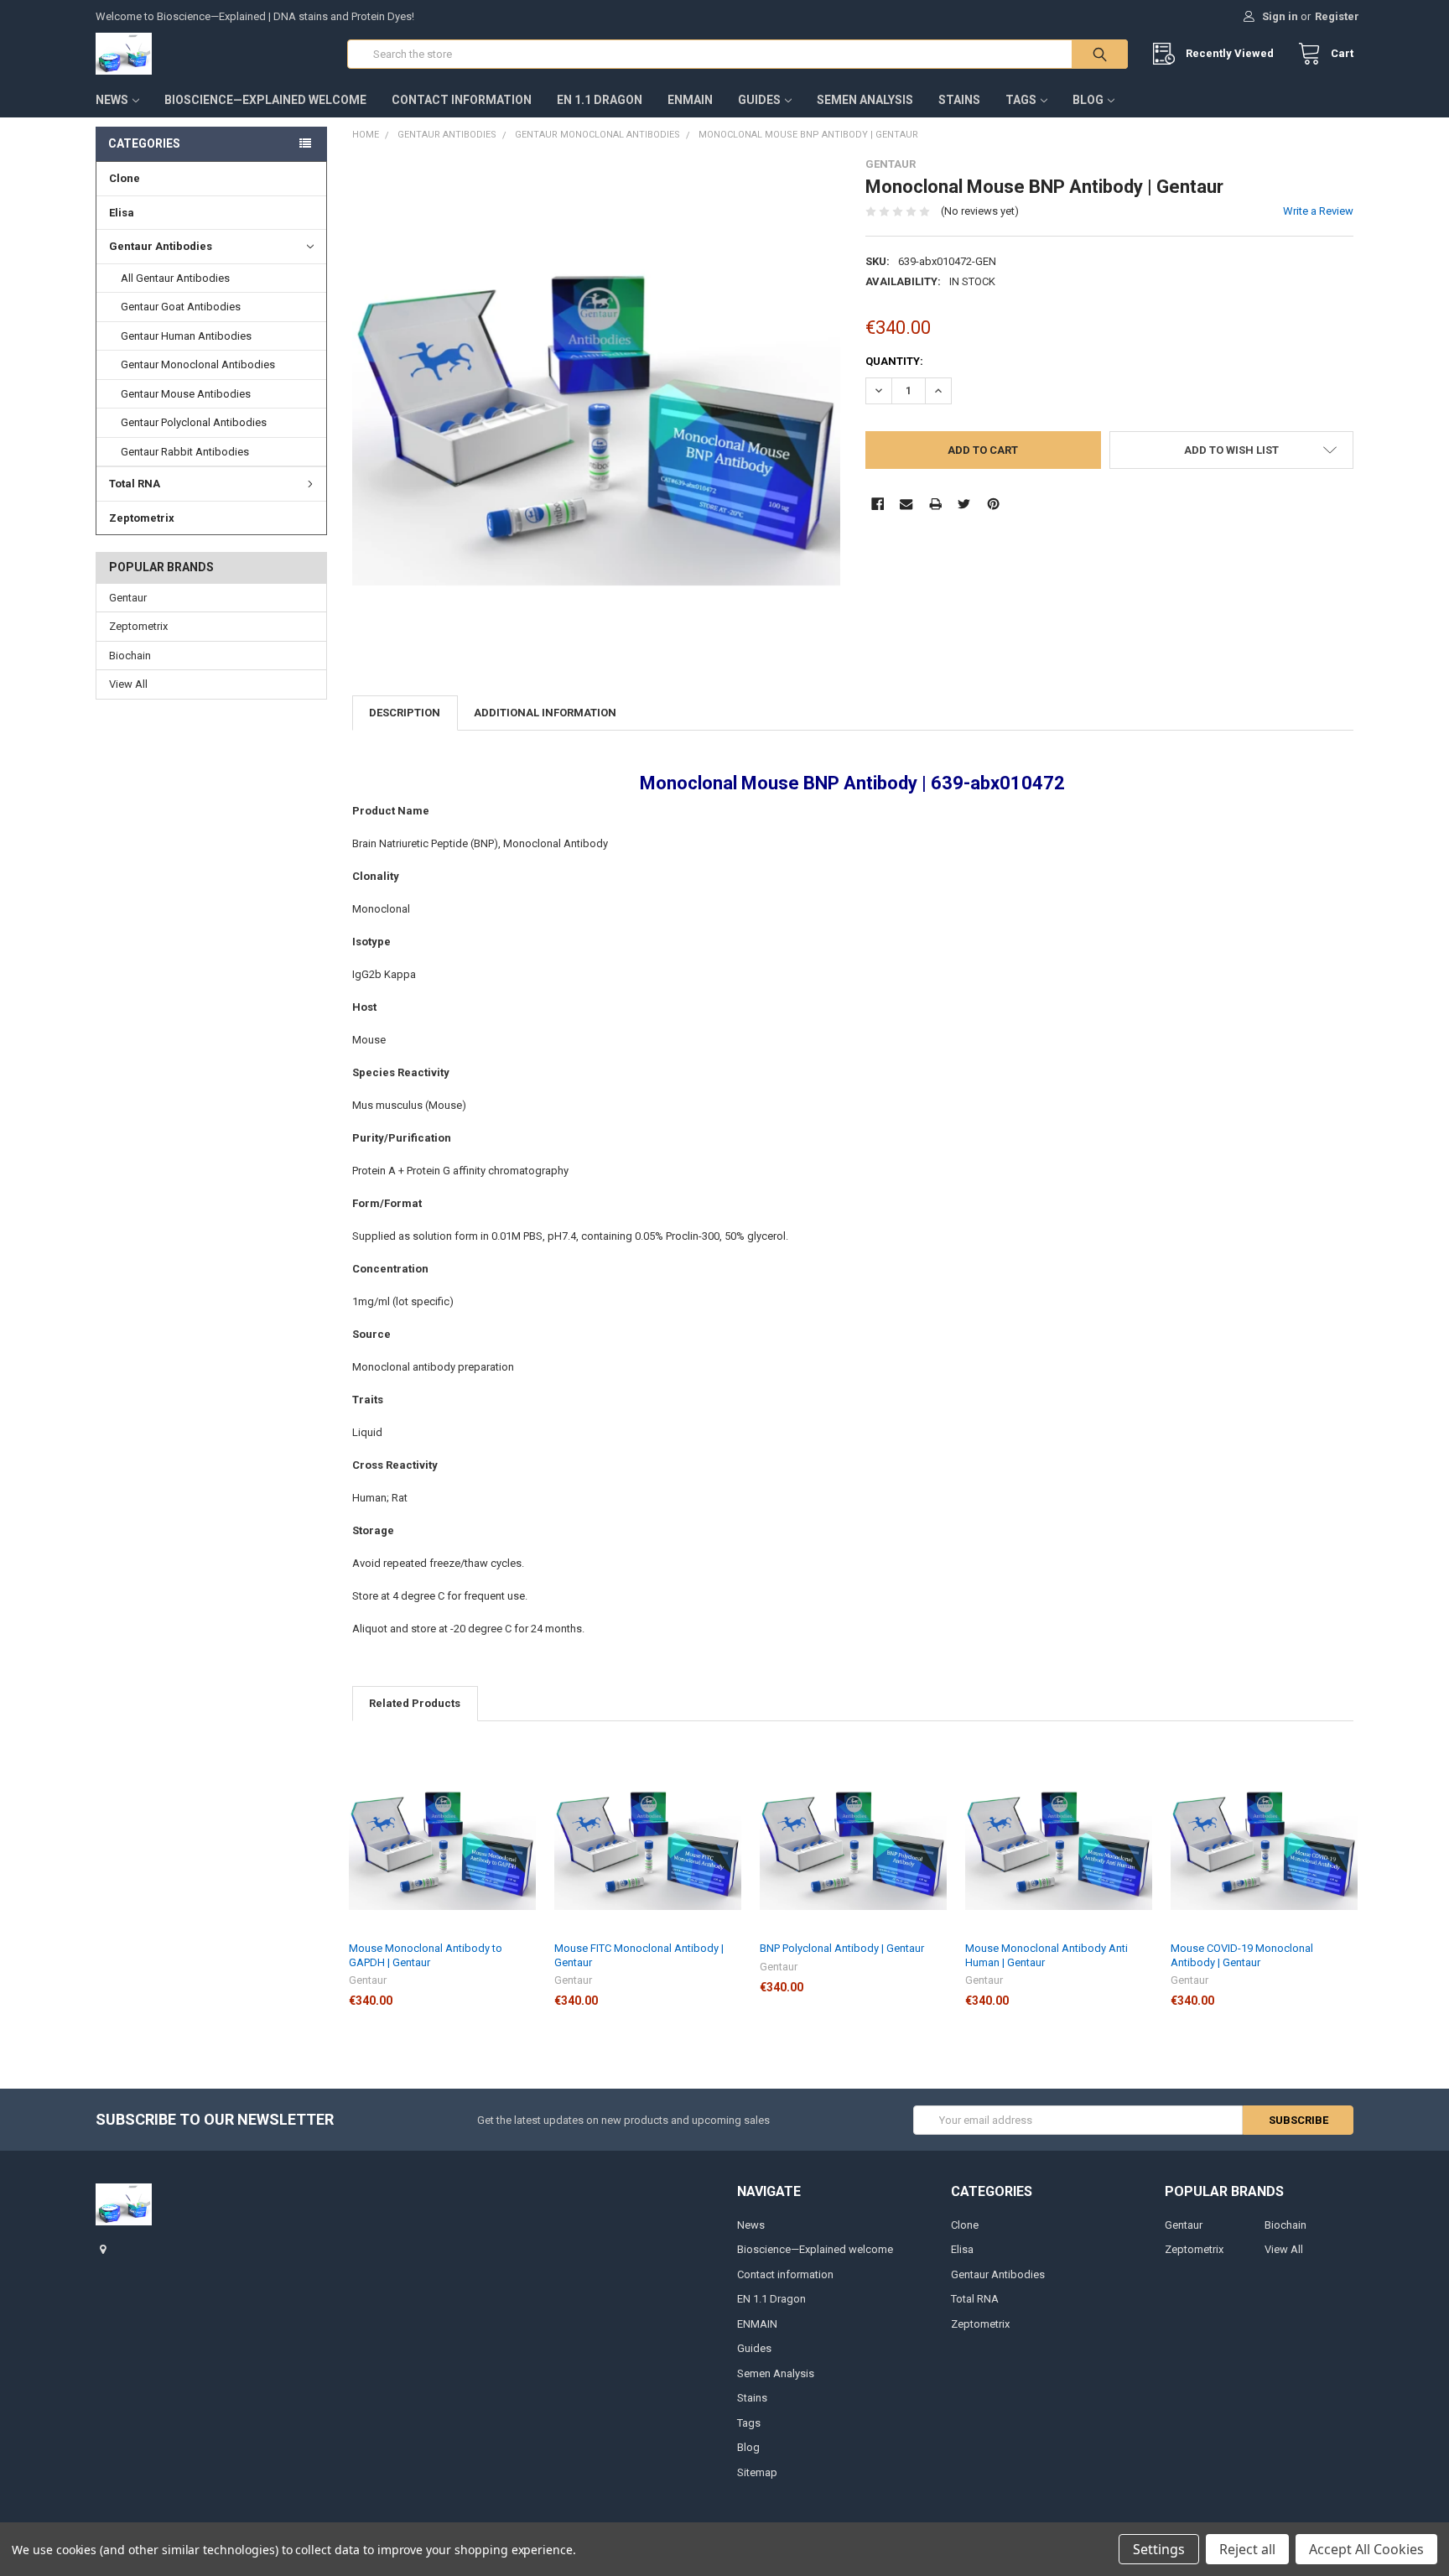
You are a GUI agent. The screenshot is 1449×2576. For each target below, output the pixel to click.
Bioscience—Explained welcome (265, 100)
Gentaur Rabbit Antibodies (185, 452)
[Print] (935, 504)
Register (1337, 16)
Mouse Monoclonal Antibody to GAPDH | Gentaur (426, 1955)
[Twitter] (964, 504)
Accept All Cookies (1366, 2549)
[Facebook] (878, 504)
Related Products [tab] (415, 1703)
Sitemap (757, 2472)
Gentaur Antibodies (161, 246)
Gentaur (128, 598)
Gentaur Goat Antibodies (181, 307)
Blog (1088, 100)
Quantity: (894, 361)
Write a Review (1318, 211)
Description (405, 713)
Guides (759, 100)
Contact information (462, 100)
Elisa (122, 213)
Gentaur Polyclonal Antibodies (194, 422)
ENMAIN (690, 100)
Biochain (130, 656)
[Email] (906, 504)
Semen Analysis (865, 100)
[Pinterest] (993, 504)
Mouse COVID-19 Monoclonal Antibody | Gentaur (1242, 1955)
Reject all (1247, 2549)
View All (128, 684)
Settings (1159, 2549)
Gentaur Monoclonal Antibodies (198, 364)
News (112, 100)
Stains (959, 100)
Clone (125, 178)
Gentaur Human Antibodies (186, 336)
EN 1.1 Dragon (600, 100)
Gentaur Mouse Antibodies (186, 394)
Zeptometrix (142, 518)
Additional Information (545, 713)
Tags (1021, 100)
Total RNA (135, 484)
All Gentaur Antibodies (175, 278)
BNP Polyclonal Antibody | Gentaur (842, 1948)
